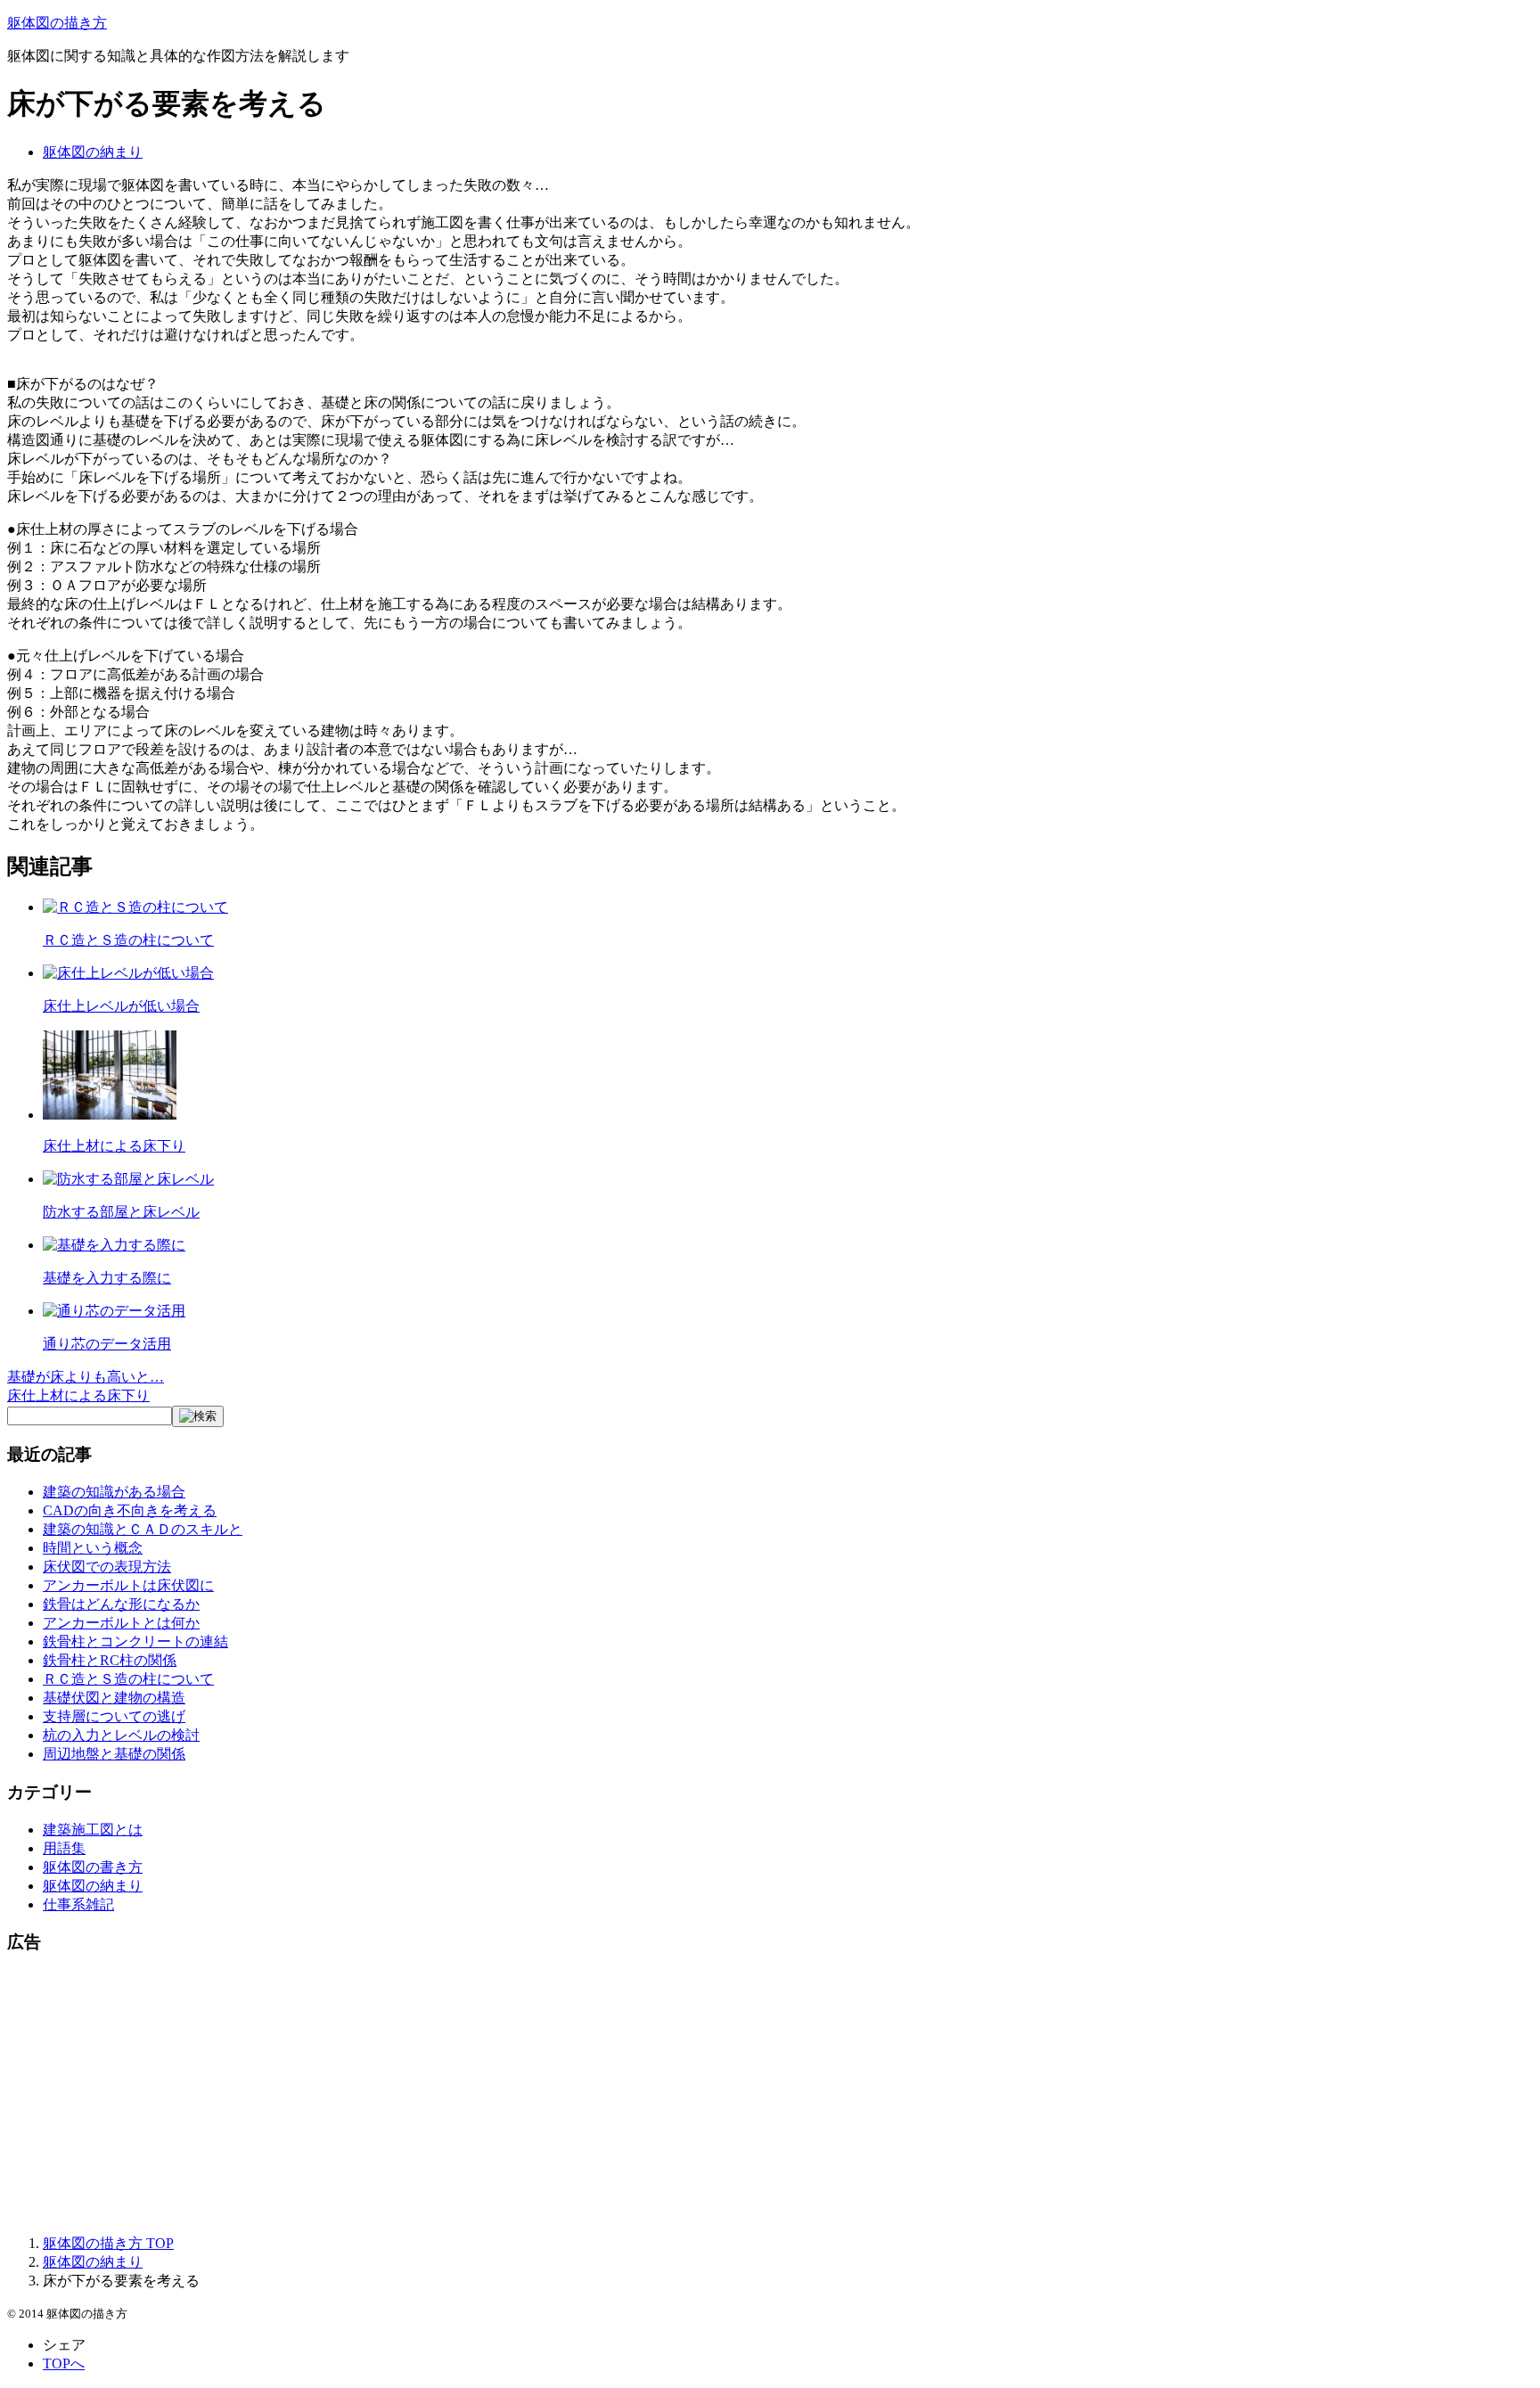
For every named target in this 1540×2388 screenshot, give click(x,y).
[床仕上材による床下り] (110, 1115)
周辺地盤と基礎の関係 (114, 1754)
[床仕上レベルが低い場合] (128, 973)
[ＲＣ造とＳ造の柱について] (135, 907)
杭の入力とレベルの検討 (121, 1735)
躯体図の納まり (93, 152)
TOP (108, 2243)
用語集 (64, 1848)
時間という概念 (93, 1548)
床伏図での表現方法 (107, 1567)
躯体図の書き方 (93, 1867)
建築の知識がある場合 (114, 1492)
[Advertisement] (542, 2096)
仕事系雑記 (78, 1904)
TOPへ (64, 2363)
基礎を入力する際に (107, 1278)
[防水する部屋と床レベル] (128, 1179)
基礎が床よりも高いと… (86, 1377)
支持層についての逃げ (114, 1716)
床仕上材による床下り (114, 1146)
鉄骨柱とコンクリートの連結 (135, 1641)
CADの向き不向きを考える (130, 1510)
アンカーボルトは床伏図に (128, 1585)
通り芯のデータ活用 (107, 1344)
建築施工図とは (93, 1830)
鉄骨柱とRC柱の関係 (110, 1660)
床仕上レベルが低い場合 (121, 1006)
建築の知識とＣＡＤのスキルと (143, 1529)
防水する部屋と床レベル (121, 1212)
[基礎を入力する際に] (114, 1245)
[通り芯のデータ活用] (114, 1311)
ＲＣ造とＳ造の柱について (128, 940)
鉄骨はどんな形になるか (121, 1604)
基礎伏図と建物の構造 (114, 1698)
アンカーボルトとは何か (121, 1623)
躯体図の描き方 (57, 23)
